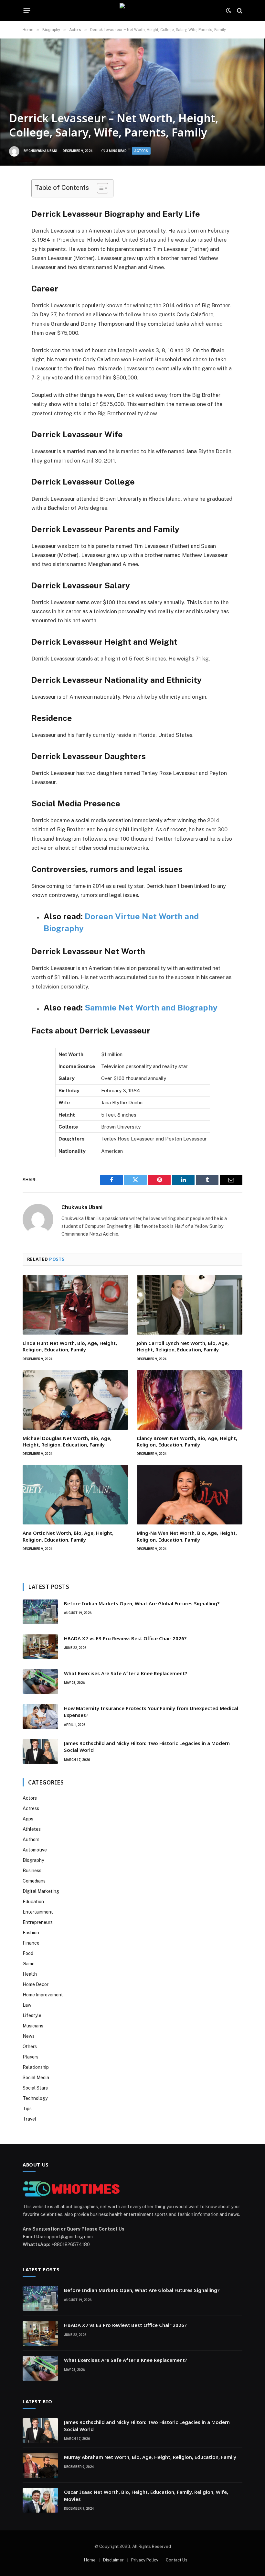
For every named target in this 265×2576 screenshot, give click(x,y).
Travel (29, 2119)
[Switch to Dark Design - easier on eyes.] (228, 11)
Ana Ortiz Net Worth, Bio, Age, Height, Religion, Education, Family (68, 1536)
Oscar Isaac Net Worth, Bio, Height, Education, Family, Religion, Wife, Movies (146, 2495)
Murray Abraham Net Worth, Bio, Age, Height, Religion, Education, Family (150, 2457)
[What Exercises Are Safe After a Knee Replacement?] (40, 1682)
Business (32, 1871)
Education (33, 1902)
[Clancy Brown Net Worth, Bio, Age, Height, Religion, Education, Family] (190, 1400)
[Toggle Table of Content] (99, 188)
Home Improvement (43, 1995)
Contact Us (177, 2560)
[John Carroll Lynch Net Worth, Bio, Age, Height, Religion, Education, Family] (190, 1305)
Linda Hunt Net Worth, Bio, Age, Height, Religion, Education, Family (70, 1346)
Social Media (36, 2078)
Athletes (32, 1829)
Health (30, 1974)
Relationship (36, 2067)
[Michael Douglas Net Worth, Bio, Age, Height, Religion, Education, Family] (75, 1400)
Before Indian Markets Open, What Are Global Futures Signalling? (142, 1603)
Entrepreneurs (38, 1922)
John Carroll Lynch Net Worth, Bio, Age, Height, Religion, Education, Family (183, 1346)
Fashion (31, 1933)
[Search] (239, 11)
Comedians (34, 1881)
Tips (27, 2109)
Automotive (35, 1850)
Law (27, 2005)
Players (31, 2057)
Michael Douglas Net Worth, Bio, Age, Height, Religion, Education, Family (67, 1441)
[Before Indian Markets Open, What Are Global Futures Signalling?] (40, 1612)
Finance (31, 1943)
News (29, 2036)
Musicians (33, 2026)
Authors (31, 1839)
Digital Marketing (41, 1891)
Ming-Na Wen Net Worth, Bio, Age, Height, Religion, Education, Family (187, 1536)
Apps (28, 1819)
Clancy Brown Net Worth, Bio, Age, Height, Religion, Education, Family (187, 1441)
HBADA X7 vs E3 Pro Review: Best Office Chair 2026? (125, 1638)
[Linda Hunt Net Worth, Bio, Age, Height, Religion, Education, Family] (75, 1305)
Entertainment (38, 1912)
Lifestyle (32, 2015)
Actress (31, 1808)
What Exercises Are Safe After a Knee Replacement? (126, 1673)
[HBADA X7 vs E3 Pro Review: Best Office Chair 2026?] (40, 1647)
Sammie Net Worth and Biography (151, 1008)
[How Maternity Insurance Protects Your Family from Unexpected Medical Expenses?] (40, 1717)
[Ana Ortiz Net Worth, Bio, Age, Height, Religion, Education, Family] (75, 1495)
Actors (141, 151)
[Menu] (27, 11)
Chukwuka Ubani (43, 151)
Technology (35, 2098)
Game (29, 1964)
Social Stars (35, 2088)
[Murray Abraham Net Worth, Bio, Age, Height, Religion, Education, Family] (40, 2465)
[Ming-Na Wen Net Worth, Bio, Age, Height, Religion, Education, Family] (190, 1495)
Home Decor (36, 1984)
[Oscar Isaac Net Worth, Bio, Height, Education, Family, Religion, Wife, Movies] (40, 2500)
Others (30, 2047)
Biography (33, 1860)
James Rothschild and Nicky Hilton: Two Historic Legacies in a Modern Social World (147, 1746)
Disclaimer (113, 2560)
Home (90, 2560)
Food (28, 1953)
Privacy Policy (145, 2560)
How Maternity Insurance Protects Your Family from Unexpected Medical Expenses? (151, 1712)
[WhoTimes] (132, 11)
